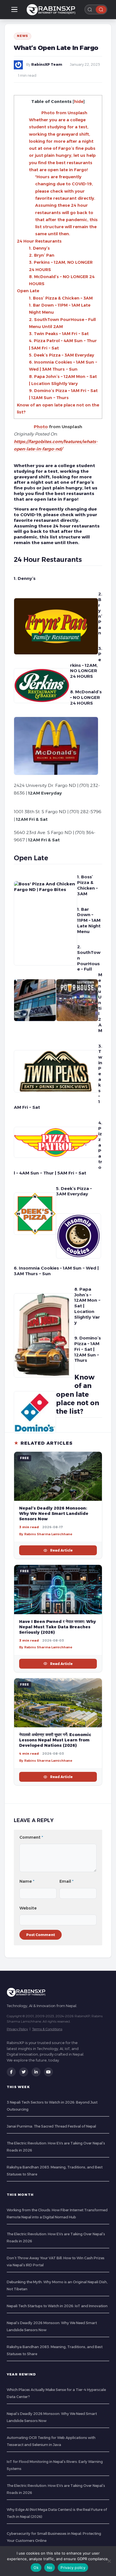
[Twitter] (24, 2072)
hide (79, 102)
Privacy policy (73, 2568)
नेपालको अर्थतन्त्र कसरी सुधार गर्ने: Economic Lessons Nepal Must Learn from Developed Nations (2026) (55, 1740)
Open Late (28, 291)
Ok (36, 2568)
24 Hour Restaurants (39, 241)
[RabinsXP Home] (52, 10)
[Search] (101, 10)
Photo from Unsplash (64, 113)
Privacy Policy (17, 2029)
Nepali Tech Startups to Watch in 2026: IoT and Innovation (57, 2306)
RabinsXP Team (47, 64)
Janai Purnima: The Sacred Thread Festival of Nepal (51, 2126)
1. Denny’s (39, 248)
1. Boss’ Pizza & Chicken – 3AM (61, 298)
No (50, 2568)
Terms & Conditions (47, 2029)
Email (66, 1881)
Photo (41, 427)
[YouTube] (48, 2072)
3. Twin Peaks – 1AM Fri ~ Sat (59, 334)
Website (28, 1908)
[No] (109, 2561)
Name (27, 1881)
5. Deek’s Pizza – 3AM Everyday (62, 355)
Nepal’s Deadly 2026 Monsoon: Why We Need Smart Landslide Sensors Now (54, 1514)
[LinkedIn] (36, 2072)
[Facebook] (11, 2072)
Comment (31, 1837)
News (23, 36)
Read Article (61, 1550)
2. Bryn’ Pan (42, 255)
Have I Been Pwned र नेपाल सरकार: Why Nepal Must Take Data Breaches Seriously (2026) (58, 1627)
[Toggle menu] (14, 10)
